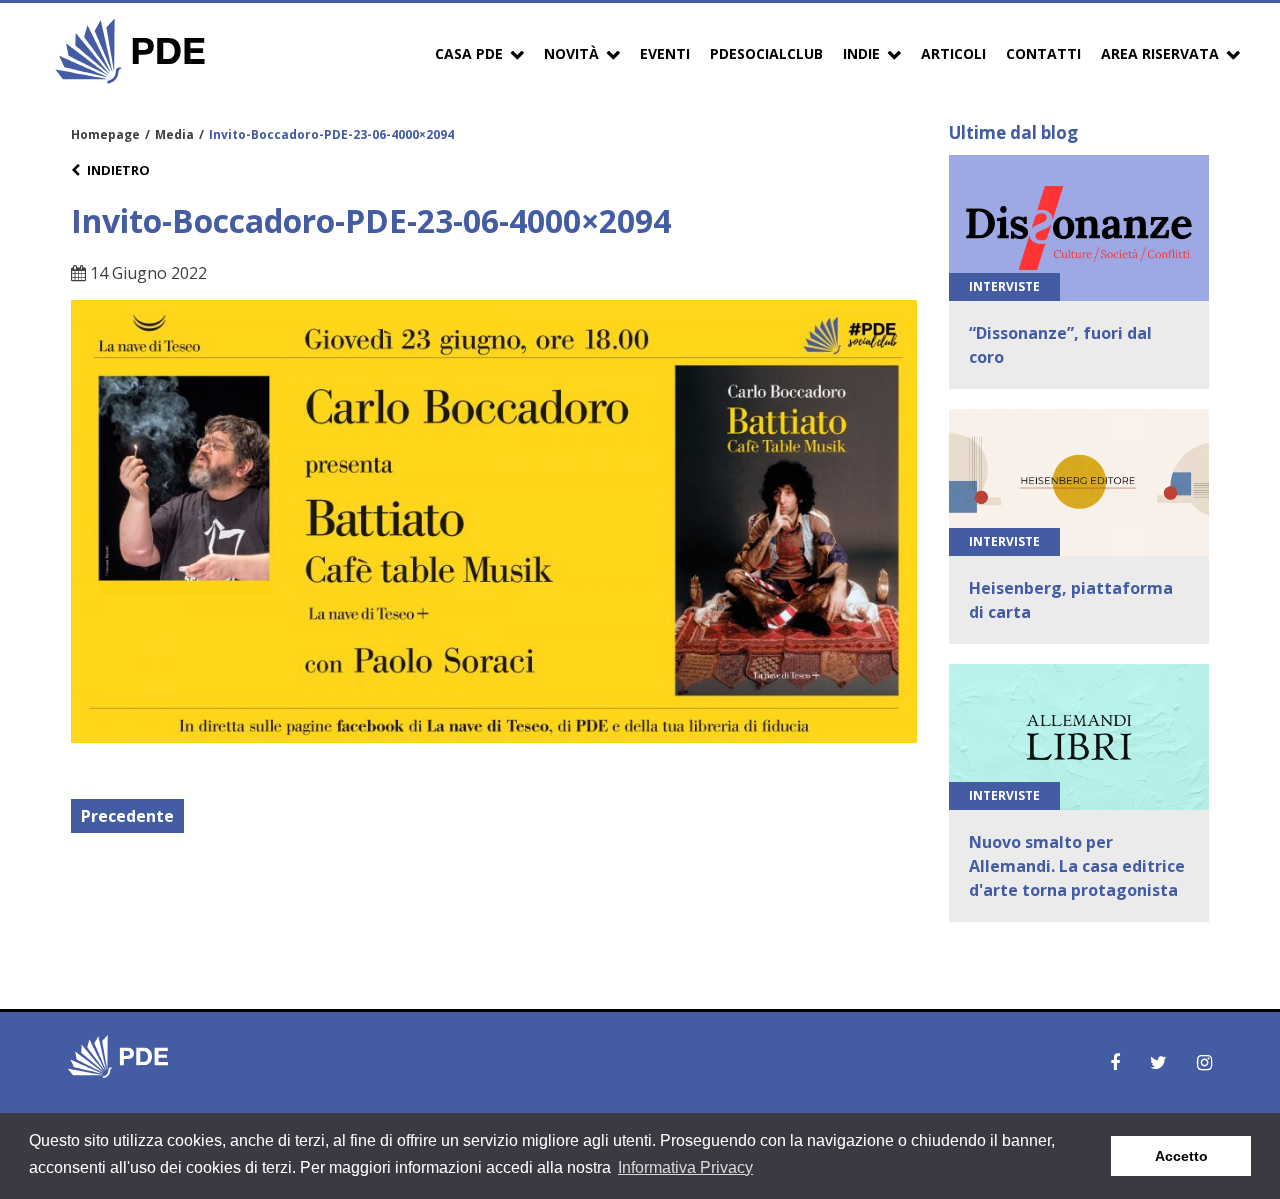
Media (174, 134)
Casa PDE (469, 53)
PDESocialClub (766, 53)
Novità (571, 53)
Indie (861, 53)
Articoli (953, 53)
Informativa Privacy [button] (685, 1167)
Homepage (105, 134)
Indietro (118, 170)
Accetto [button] (1181, 1156)
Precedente (127, 816)
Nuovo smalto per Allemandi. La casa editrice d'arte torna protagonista (1077, 866)
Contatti (1043, 53)
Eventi (665, 53)
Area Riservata (1160, 53)
